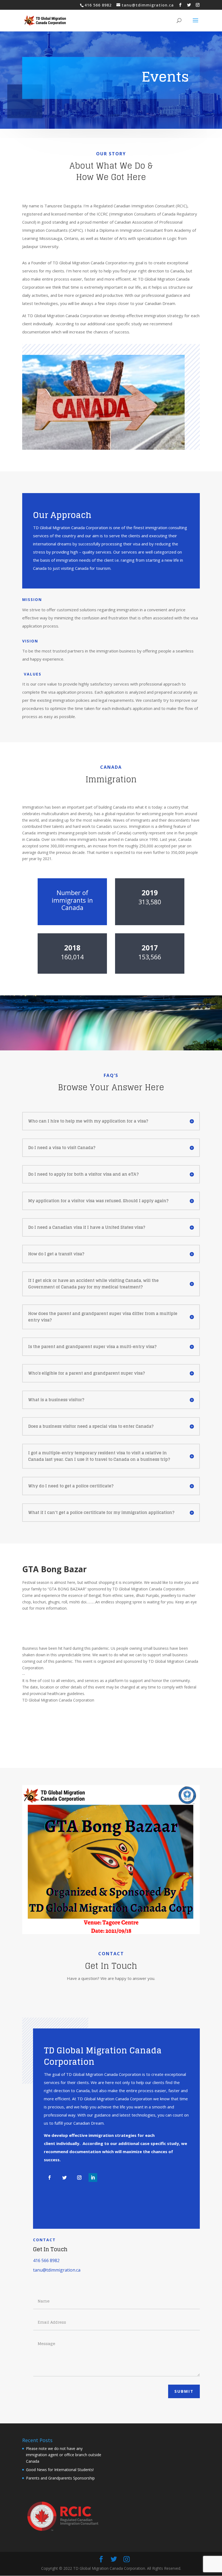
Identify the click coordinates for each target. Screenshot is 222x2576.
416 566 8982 (46, 2260)
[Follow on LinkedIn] (93, 2178)
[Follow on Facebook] (50, 2178)
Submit (184, 2391)
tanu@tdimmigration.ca (57, 2270)
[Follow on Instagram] (79, 2178)
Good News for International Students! (60, 2470)
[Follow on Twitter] (64, 2178)
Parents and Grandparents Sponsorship (60, 2478)
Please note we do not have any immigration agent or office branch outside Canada (64, 2455)
